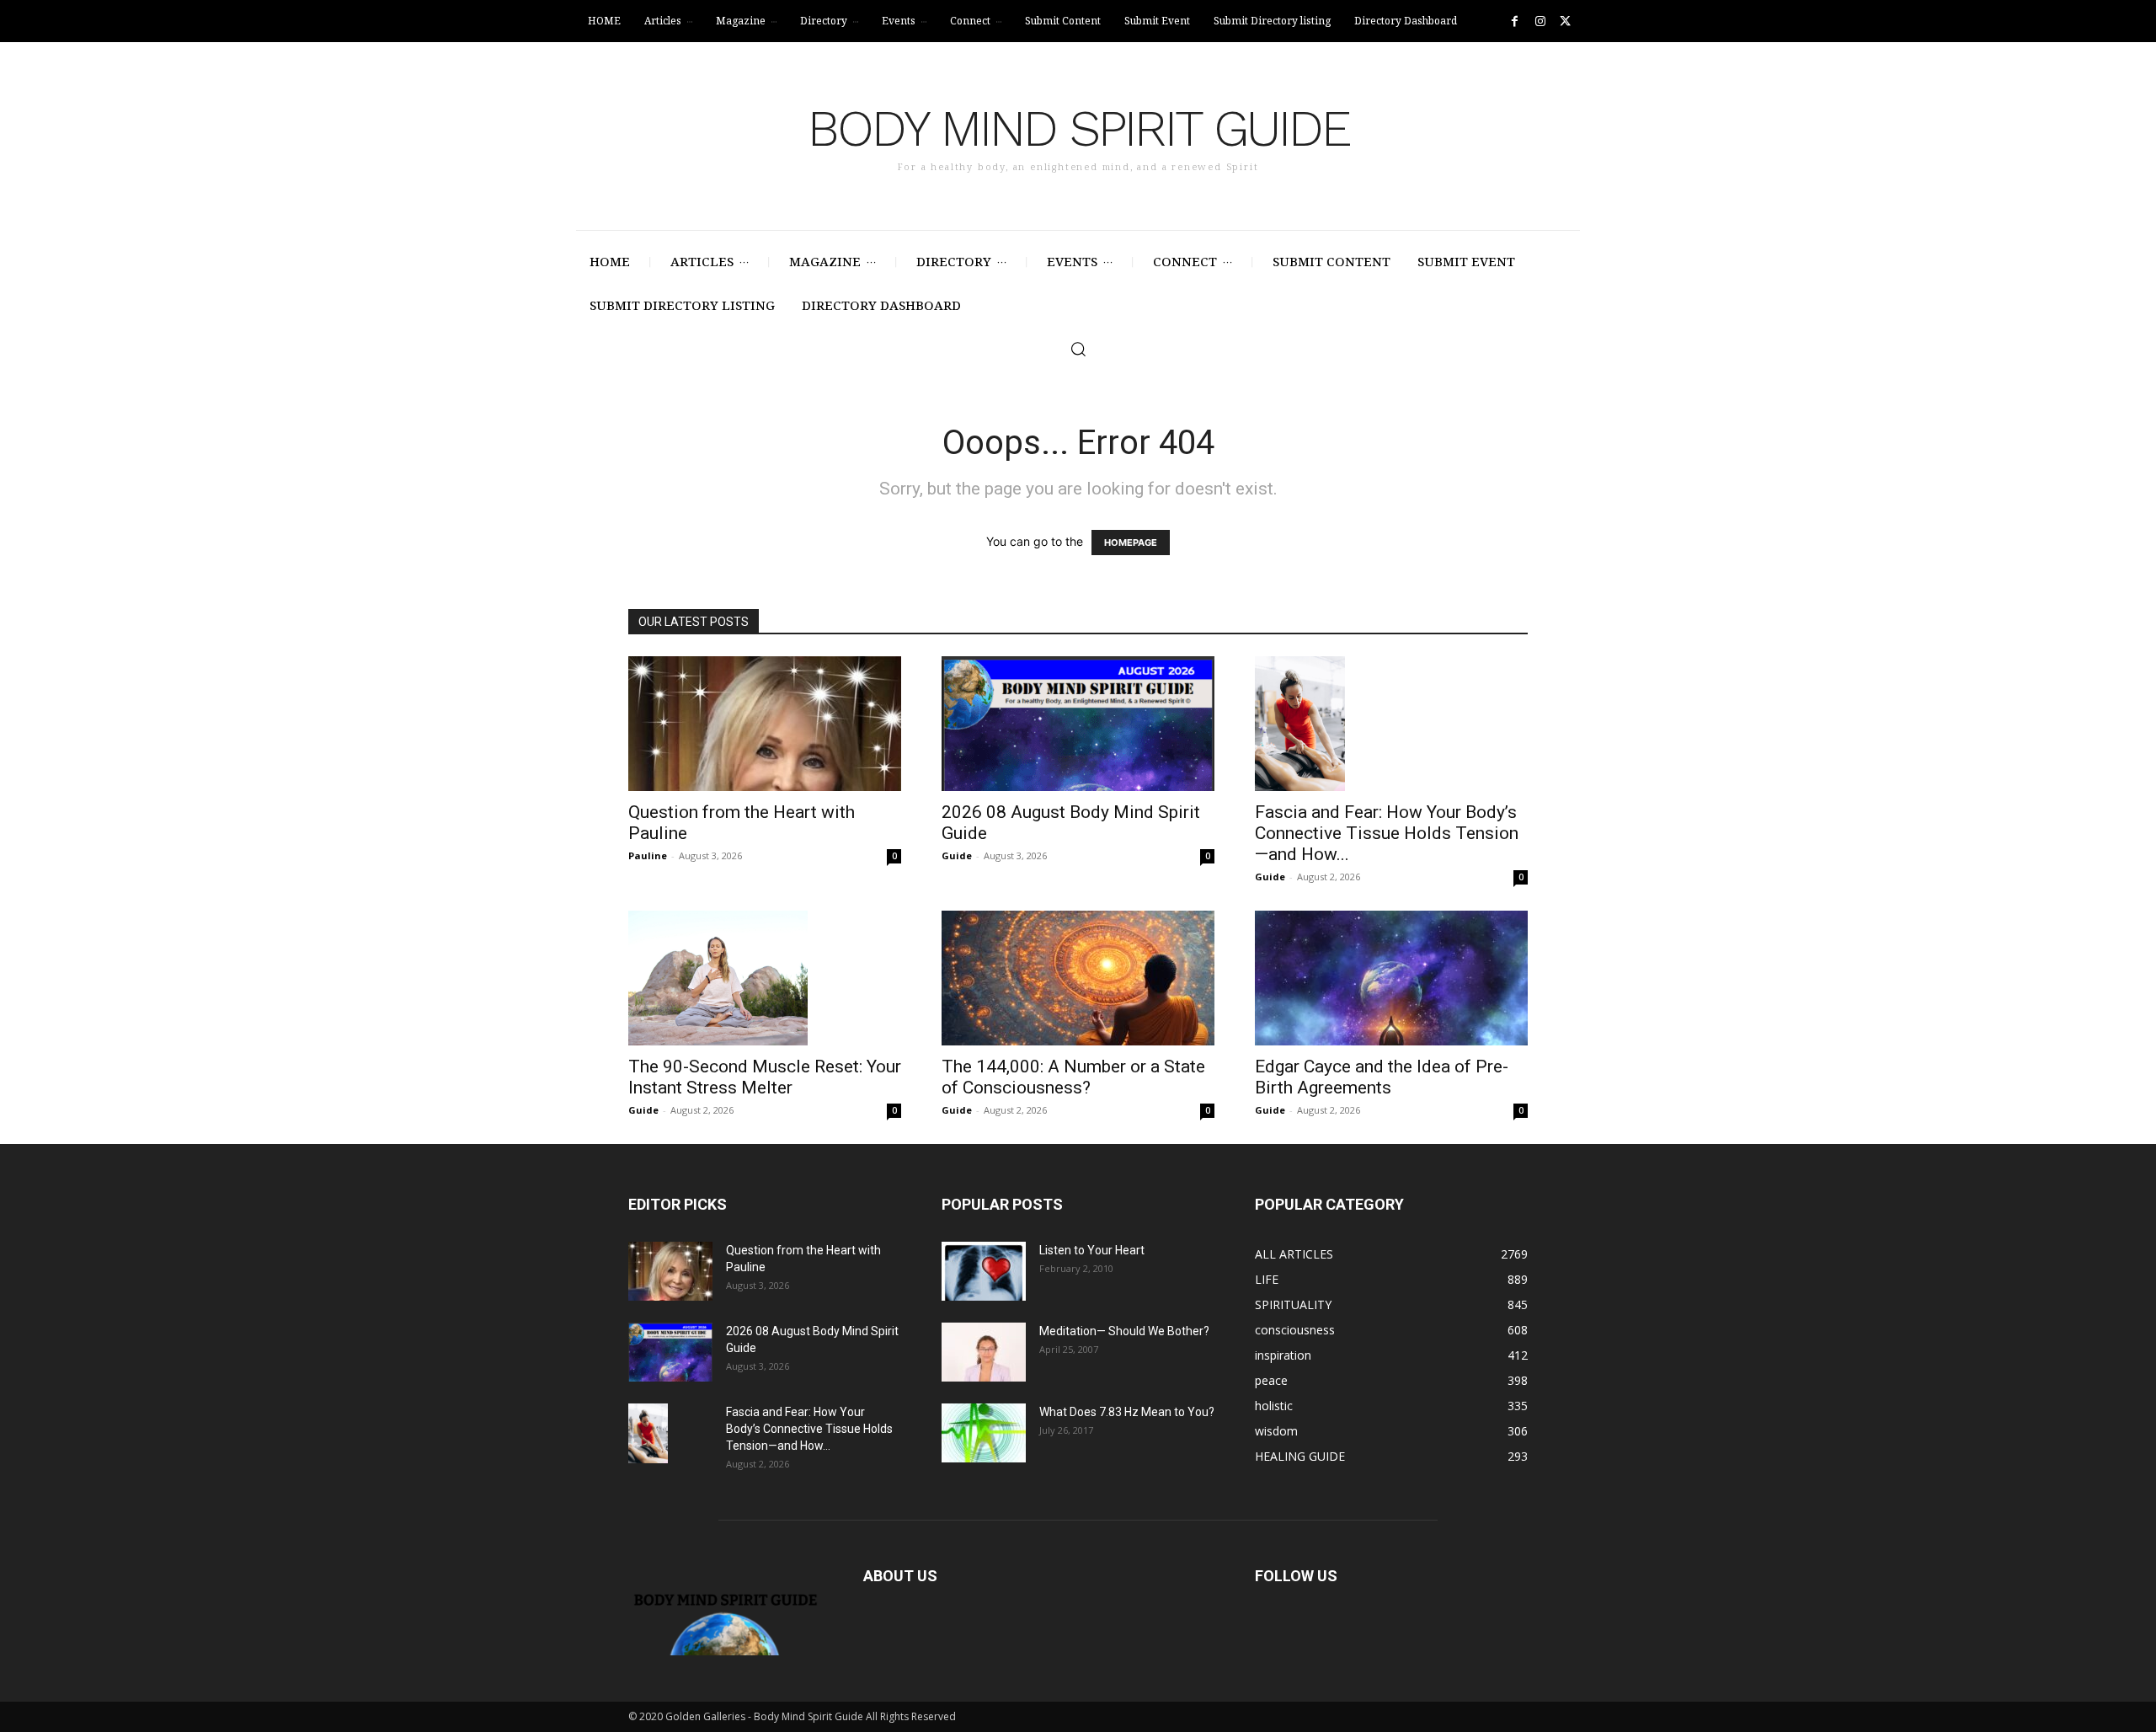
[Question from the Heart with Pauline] (765, 724)
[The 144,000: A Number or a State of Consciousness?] (1078, 978)
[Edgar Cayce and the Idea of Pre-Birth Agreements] (1391, 978)
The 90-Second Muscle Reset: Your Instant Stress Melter (765, 1077)
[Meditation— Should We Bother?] (984, 1352)
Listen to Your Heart (1092, 1250)
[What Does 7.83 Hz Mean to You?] (984, 1433)
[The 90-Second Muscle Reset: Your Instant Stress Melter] (765, 978)
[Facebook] (1515, 21)
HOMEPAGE (1131, 543)
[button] (1078, 349)
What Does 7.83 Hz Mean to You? (1127, 1412)
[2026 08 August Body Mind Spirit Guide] (1078, 724)
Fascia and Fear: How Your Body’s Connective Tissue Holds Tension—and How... (1387, 833)
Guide (957, 855)
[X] (1565, 21)
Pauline (648, 855)
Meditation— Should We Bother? (1124, 1331)
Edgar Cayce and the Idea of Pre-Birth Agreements (1382, 1077)
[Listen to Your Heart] (984, 1271)
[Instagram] (1540, 21)
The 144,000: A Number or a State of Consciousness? (1073, 1077)
